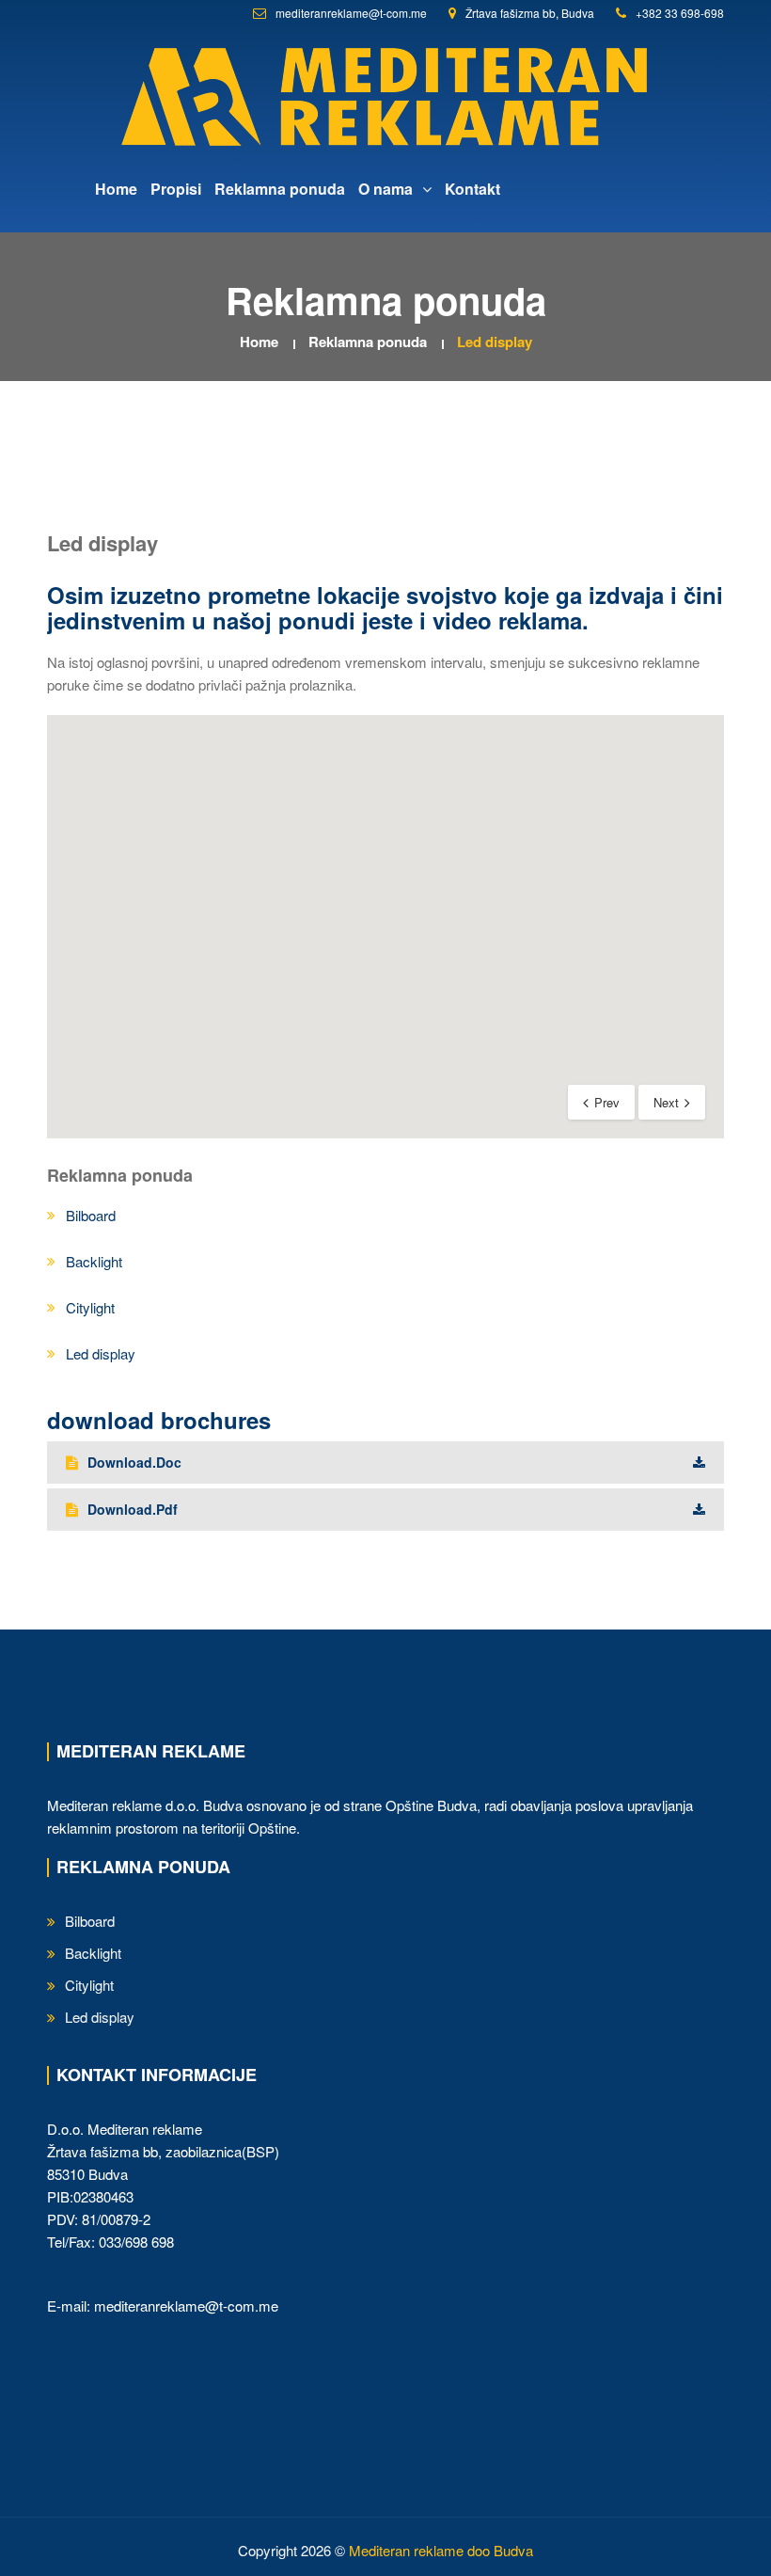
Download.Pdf (133, 1509)
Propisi (176, 189)
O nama (387, 189)
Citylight (90, 1307)
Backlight (94, 1261)
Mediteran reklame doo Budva (441, 2550)
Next (666, 1102)
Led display (495, 342)
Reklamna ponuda (280, 189)
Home (116, 189)
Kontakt (472, 189)
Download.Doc (134, 1462)
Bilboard (91, 1215)
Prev (607, 1102)
